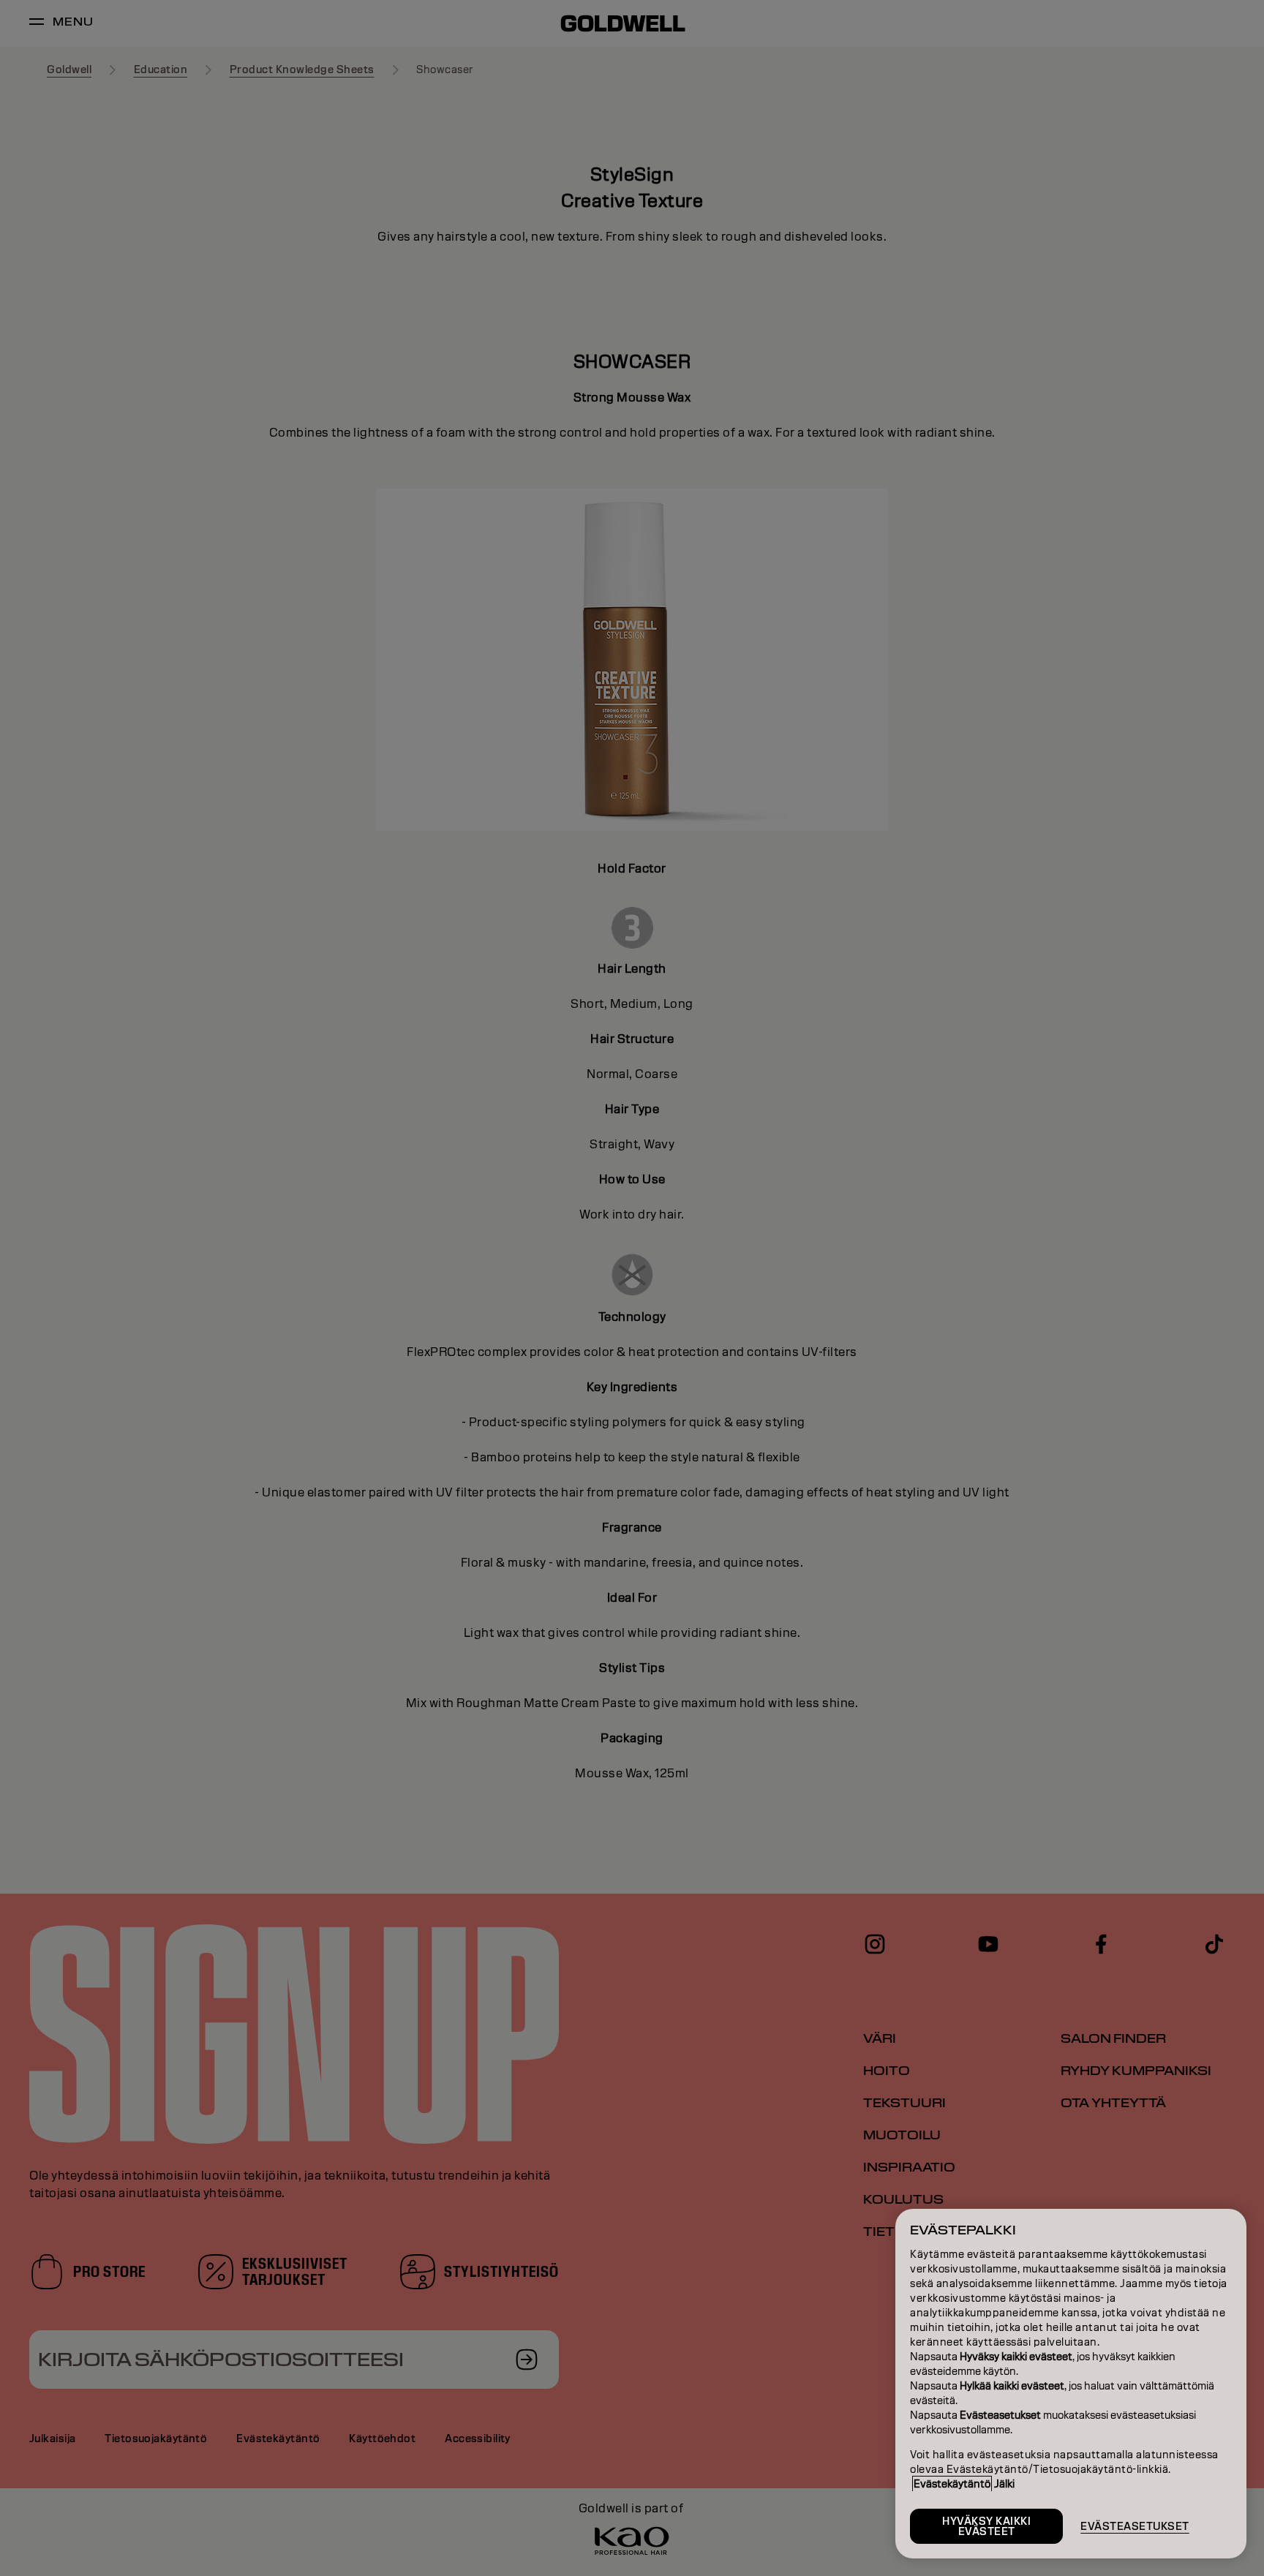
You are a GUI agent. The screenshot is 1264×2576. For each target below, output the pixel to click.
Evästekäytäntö (952, 2484)
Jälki (1004, 2484)
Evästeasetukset (1135, 2526)
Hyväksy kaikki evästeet (986, 2526)
